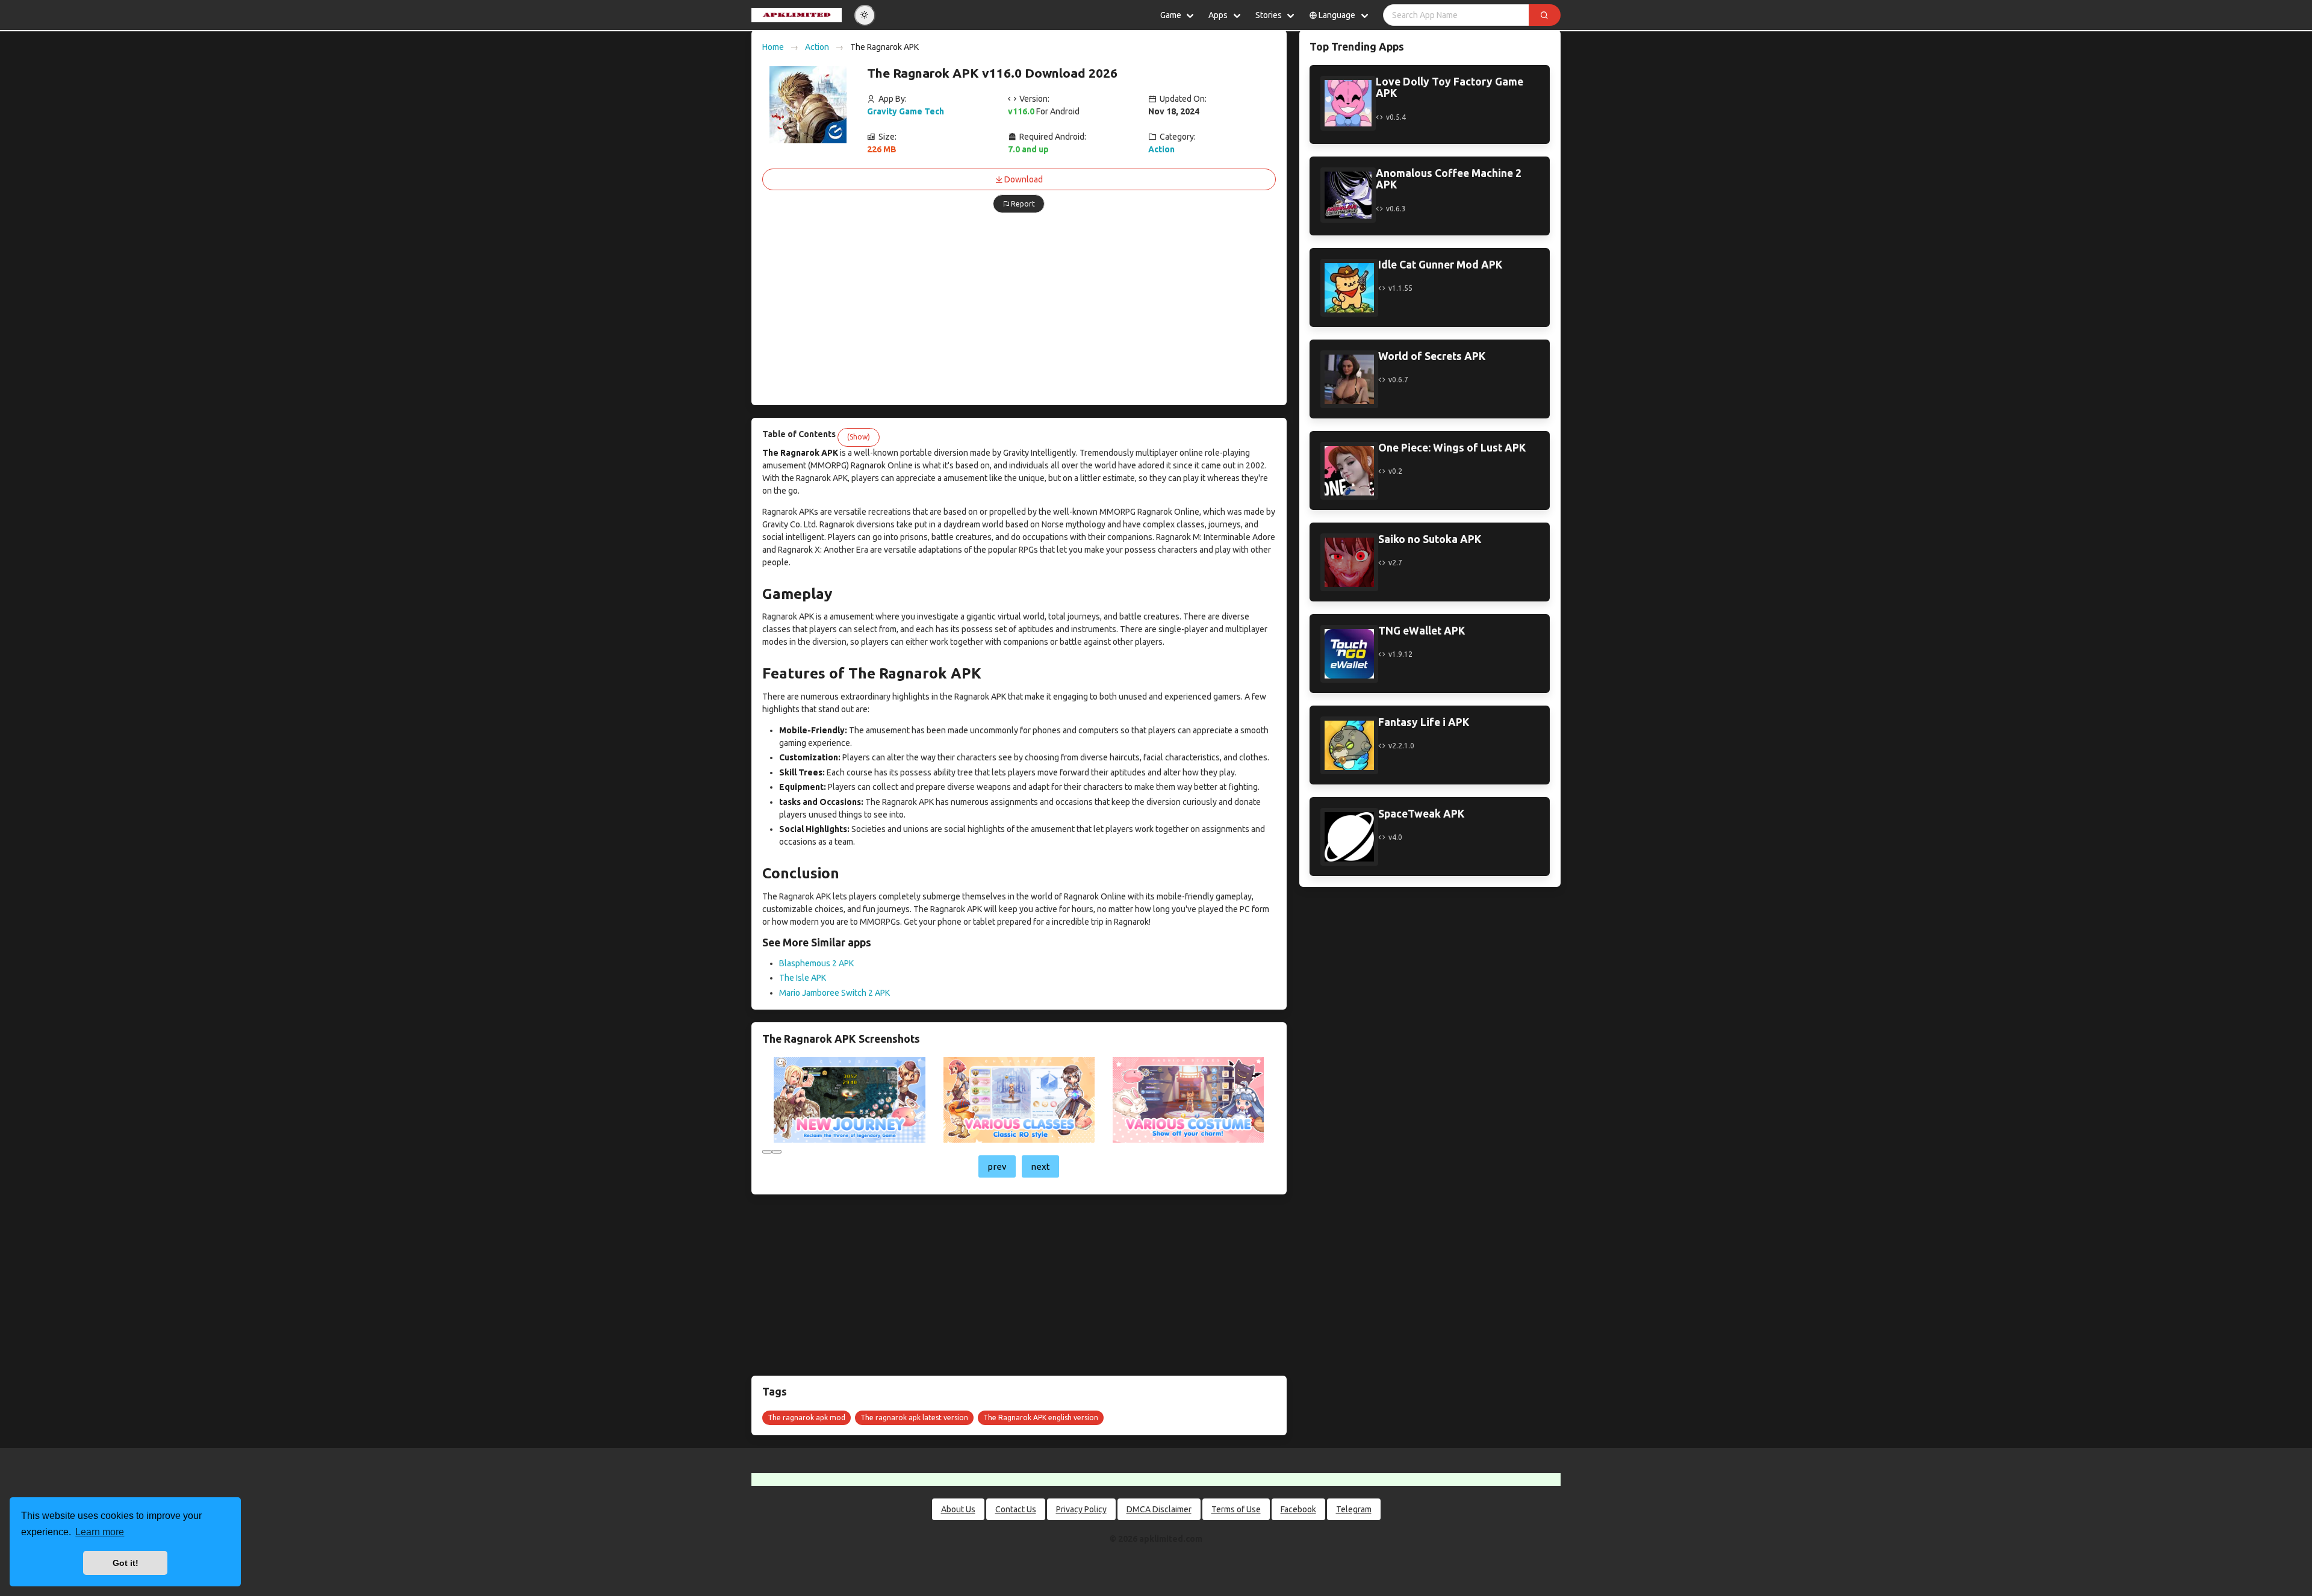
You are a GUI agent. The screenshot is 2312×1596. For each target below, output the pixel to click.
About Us (958, 1509)
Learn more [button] (100, 1532)
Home (773, 47)
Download (1024, 179)
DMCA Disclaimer (1159, 1509)
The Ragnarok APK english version (1041, 1417)
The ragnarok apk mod (806, 1417)
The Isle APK (803, 978)
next (1040, 1166)
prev (997, 1166)
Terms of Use (1236, 1509)
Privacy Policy (1081, 1509)
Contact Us (1016, 1509)
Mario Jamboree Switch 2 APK (834, 993)
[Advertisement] (1019, 310)
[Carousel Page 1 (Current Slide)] (767, 1152)
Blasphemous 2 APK (816, 963)
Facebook (1298, 1509)
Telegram (1354, 1509)
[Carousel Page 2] (777, 1152)
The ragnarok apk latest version (914, 1417)
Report (1023, 204)
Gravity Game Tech (906, 111)
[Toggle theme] (865, 15)
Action (817, 47)
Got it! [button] (126, 1563)
